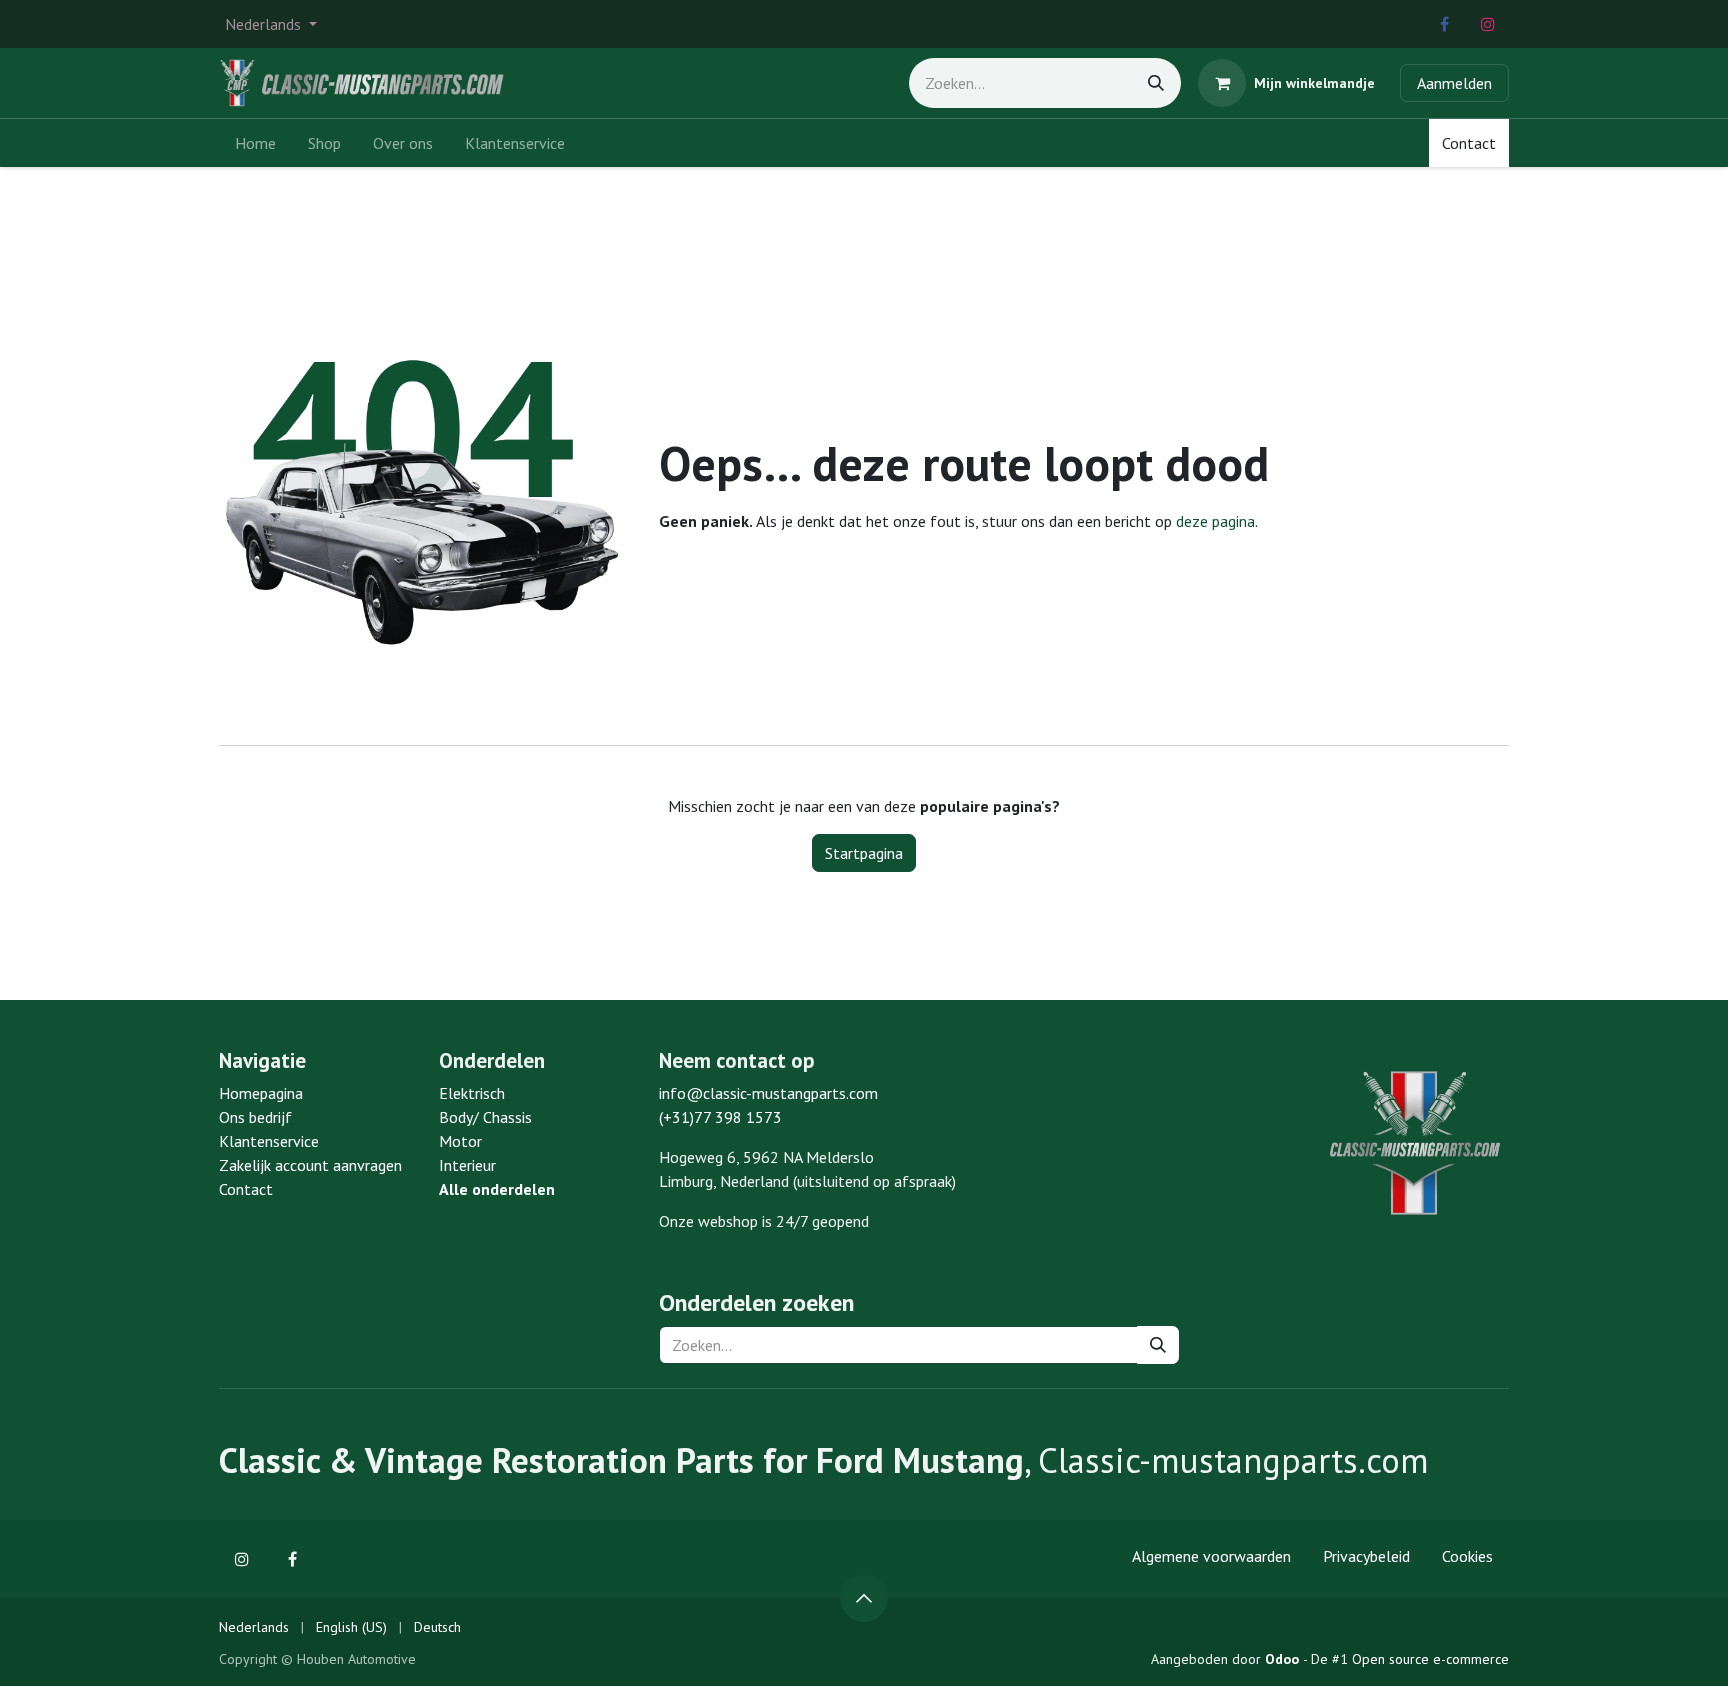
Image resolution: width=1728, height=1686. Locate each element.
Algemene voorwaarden (1211, 1556)
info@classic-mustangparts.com (768, 1093)
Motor (460, 1141)
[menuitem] (255, 143)
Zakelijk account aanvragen (310, 1165)
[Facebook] (1444, 24)
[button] (864, 1598)
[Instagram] (1488, 24)
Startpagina (864, 853)
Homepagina (261, 1093)
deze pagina (1215, 521)
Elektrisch (472, 1093)
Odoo (1284, 1659)
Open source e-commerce (1430, 1659)
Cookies (1467, 1556)
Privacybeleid (1366, 1556)
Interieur (467, 1165)
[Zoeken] (1156, 83)
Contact (1469, 143)
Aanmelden (1454, 83)
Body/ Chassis (485, 1117)
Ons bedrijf (255, 1117)
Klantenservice (269, 1141)
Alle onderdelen (497, 1189)
